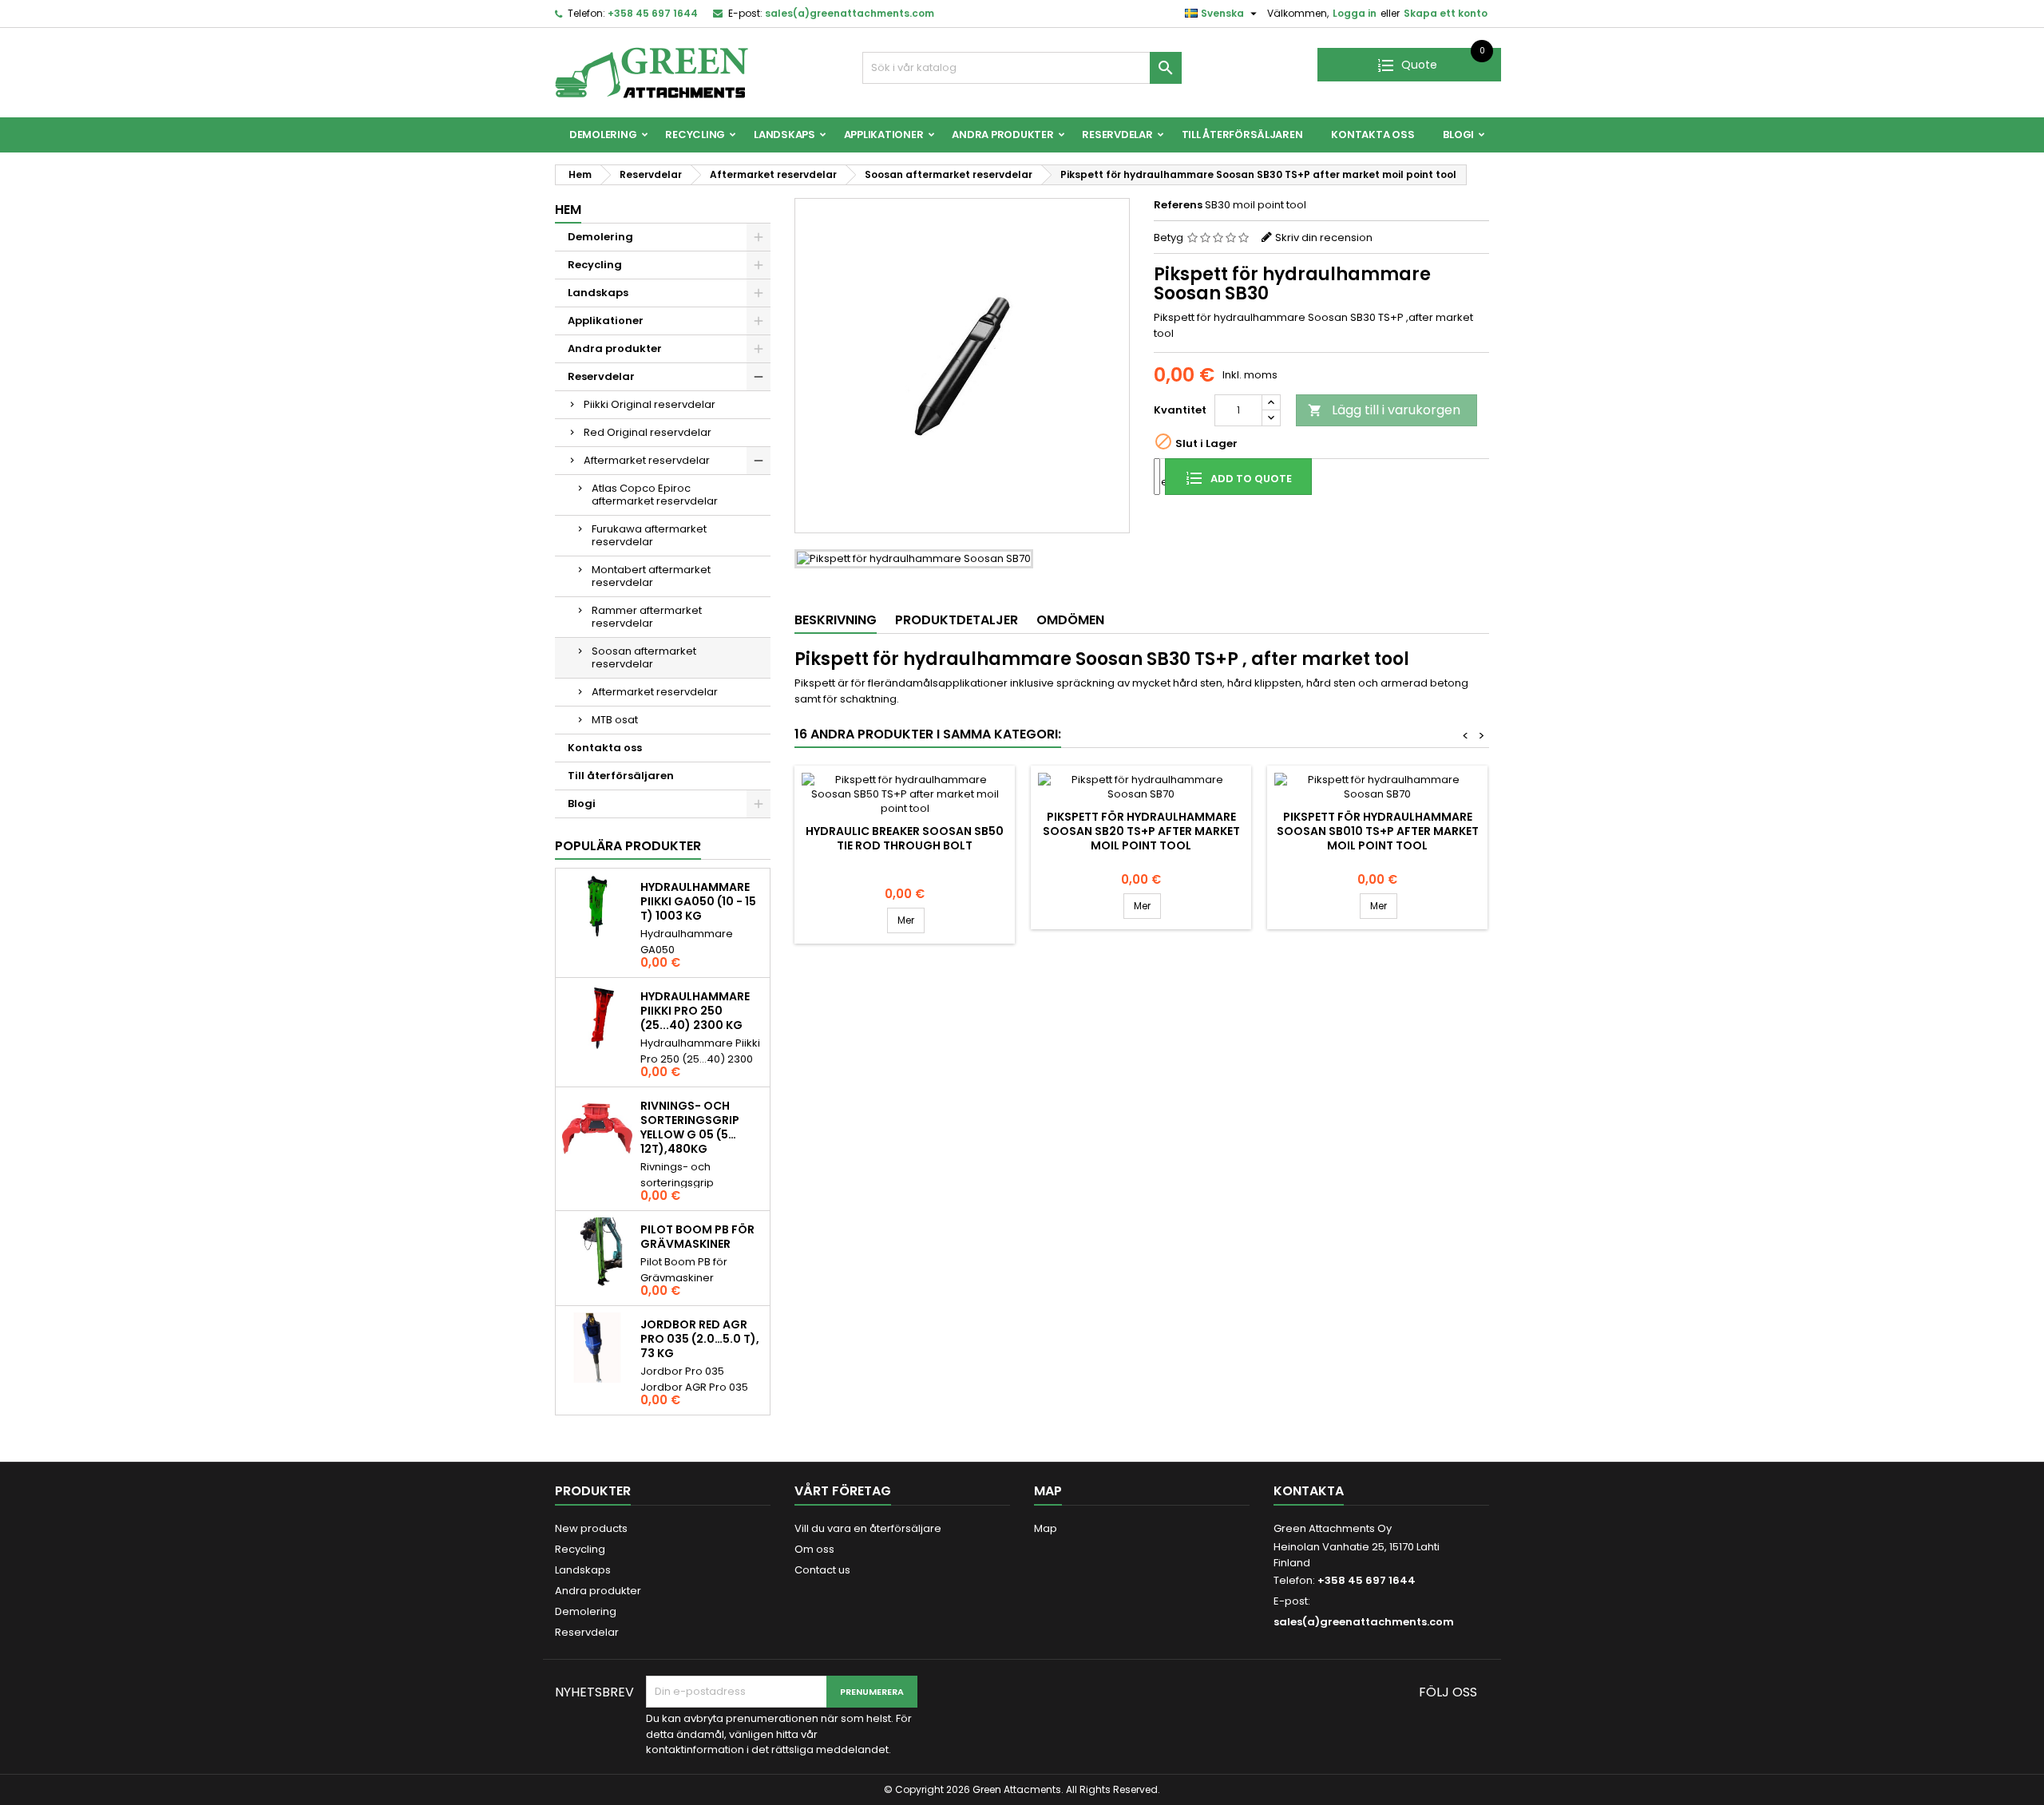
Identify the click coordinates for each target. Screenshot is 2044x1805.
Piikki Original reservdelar (650, 404)
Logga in (1355, 13)
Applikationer (884, 135)
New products (591, 1528)
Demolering (603, 135)
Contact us (822, 1570)
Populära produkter (628, 846)
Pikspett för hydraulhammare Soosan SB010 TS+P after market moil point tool (1378, 831)
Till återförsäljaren (1242, 135)
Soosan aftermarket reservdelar (644, 657)
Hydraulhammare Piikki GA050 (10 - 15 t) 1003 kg (698, 901)
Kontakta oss (1373, 135)
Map (1046, 1528)
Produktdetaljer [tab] (957, 620)
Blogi (1458, 135)
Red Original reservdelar (648, 432)
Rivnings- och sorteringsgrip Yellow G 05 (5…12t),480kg (690, 1127)
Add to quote (1250, 479)
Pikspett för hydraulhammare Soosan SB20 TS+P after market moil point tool (1141, 831)
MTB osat (615, 720)
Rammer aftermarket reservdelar (647, 617)
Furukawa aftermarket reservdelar (649, 535)
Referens (1178, 205)
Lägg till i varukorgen (1384, 410)
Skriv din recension (1324, 238)
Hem (568, 210)
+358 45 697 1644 (653, 13)
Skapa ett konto (1446, 13)
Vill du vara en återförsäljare (868, 1528)
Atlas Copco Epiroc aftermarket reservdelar (655, 495)
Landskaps (784, 135)
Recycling (695, 135)
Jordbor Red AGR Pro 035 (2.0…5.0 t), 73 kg (700, 1339)
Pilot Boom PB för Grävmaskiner (697, 1237)
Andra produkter (1002, 135)
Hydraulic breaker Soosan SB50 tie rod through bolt (905, 838)
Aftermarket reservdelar (647, 460)
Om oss (814, 1549)
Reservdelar (1117, 135)
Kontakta (1309, 1491)
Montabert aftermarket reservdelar (651, 576)
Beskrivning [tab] (836, 620)
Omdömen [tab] (1070, 620)
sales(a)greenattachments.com (850, 13)
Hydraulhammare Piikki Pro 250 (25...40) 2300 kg (695, 1011)
